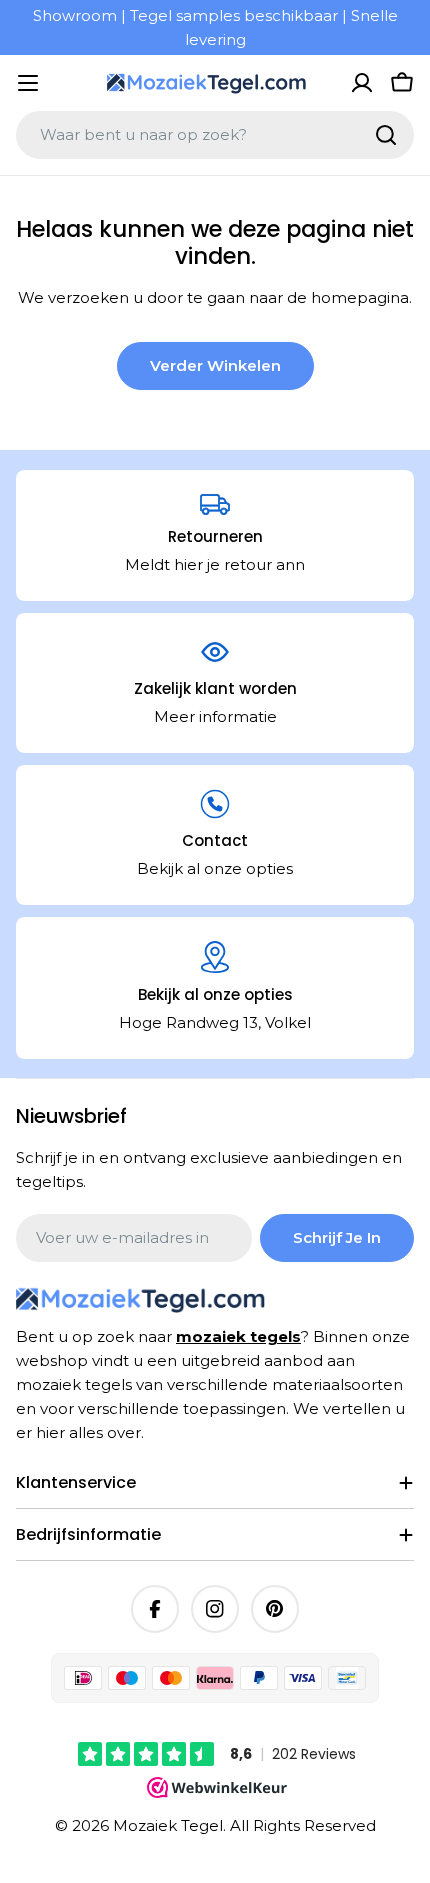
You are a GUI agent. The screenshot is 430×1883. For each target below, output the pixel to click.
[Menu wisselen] (28, 83)
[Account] (362, 83)
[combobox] (215, 135)
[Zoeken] (386, 135)
